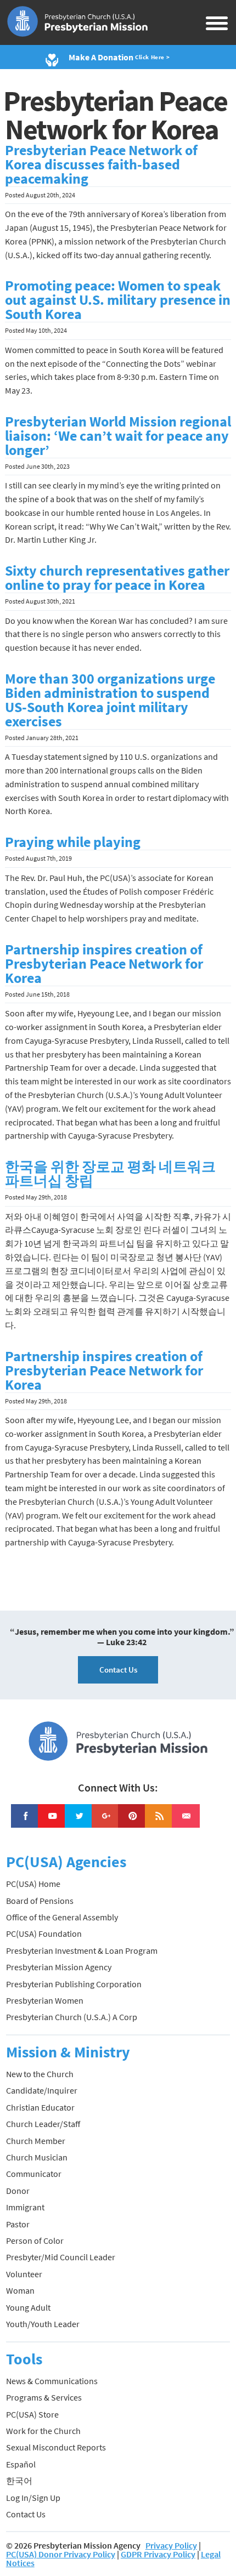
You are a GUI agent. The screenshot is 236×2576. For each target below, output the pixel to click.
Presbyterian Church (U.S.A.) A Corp (72, 2017)
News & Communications (52, 2381)
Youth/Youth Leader (43, 2324)
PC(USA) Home (33, 1884)
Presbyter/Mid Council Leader (61, 2257)
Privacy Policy (171, 2545)
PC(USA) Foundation (44, 1934)
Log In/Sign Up (33, 2498)
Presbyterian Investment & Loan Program (82, 1951)
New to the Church (40, 2074)
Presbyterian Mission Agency (59, 1967)
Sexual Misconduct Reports (56, 2447)
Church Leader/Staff (43, 2124)
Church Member (36, 2141)
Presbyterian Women (45, 2000)
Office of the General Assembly (62, 1917)
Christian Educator (40, 2107)
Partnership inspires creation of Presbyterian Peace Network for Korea (104, 964)
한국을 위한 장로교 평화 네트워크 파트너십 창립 (110, 1174)
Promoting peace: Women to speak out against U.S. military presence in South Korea (118, 300)
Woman (20, 2290)
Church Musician (37, 2157)
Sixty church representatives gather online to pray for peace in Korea (117, 578)
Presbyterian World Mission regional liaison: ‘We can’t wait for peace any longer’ (118, 436)
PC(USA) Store (32, 2414)
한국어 (19, 2481)
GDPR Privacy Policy (158, 2554)
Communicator (34, 2174)
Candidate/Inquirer (42, 2090)
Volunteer (24, 2274)
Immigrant (25, 2207)
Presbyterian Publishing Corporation (74, 1984)
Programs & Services (44, 2397)
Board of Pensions (40, 1901)
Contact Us (118, 1670)
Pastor (18, 2224)
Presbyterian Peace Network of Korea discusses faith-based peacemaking (101, 164)
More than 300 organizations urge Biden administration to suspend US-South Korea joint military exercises (110, 700)
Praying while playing (73, 842)
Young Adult (28, 2307)
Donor (18, 2191)
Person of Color (35, 2241)
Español (21, 2464)
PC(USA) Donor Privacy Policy (61, 2554)
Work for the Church (43, 2431)
